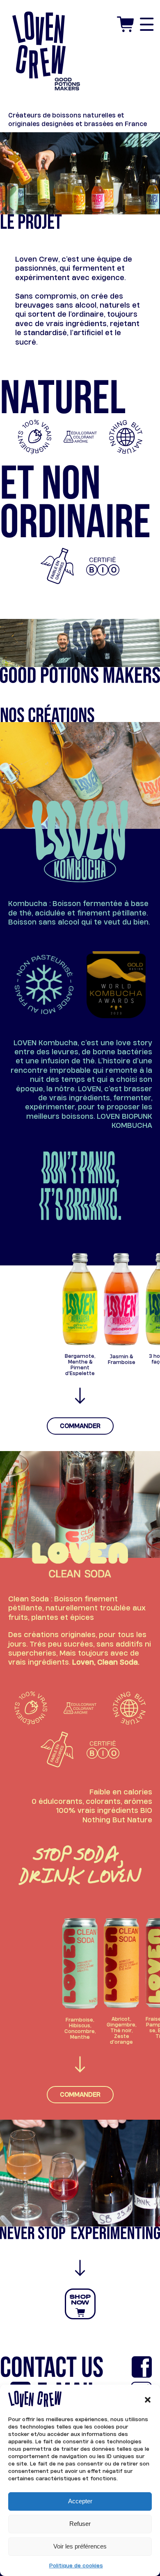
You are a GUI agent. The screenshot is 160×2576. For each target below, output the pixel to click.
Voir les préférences (80, 2546)
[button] (148, 2399)
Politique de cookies (76, 2565)
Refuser (80, 2524)
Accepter (80, 2501)
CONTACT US (52, 2368)
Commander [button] (80, 1426)
